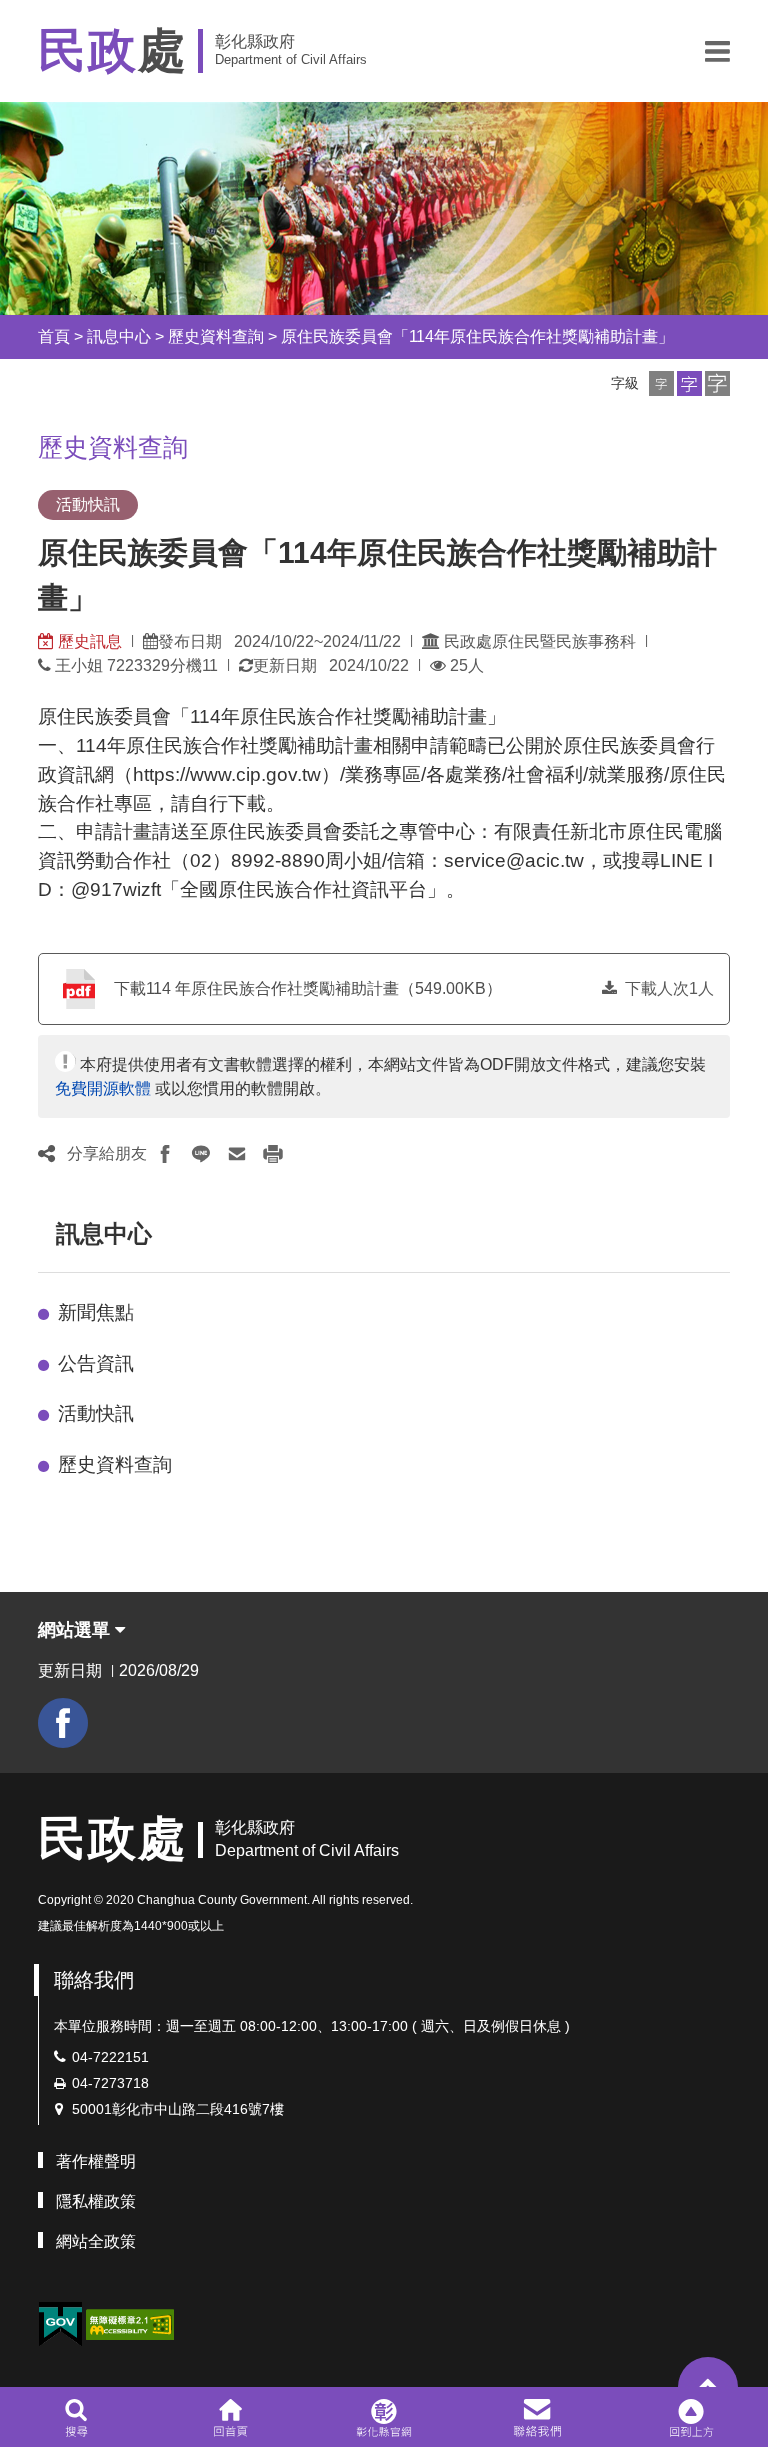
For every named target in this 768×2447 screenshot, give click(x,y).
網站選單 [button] (76, 1630)
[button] (717, 51)
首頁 (54, 336)
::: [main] (26, 441)
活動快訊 (96, 1413)
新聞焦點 (96, 1312)
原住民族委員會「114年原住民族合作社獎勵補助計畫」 (477, 336)
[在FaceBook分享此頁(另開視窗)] (165, 1154)
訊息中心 (119, 336)
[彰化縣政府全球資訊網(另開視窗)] (383, 2417)
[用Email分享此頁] (237, 1154)
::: (20, 336)
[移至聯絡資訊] (537, 2417)
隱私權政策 (96, 2201)
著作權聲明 (96, 2161)
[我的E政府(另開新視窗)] (60, 2324)
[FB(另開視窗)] (63, 1723)
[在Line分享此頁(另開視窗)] (201, 1154)
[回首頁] (230, 2417)
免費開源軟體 (103, 1088)
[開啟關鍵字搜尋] (76, 2417)
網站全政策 (96, 2241)
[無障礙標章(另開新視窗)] (130, 2322)
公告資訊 (96, 1363)
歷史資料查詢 (216, 336)
